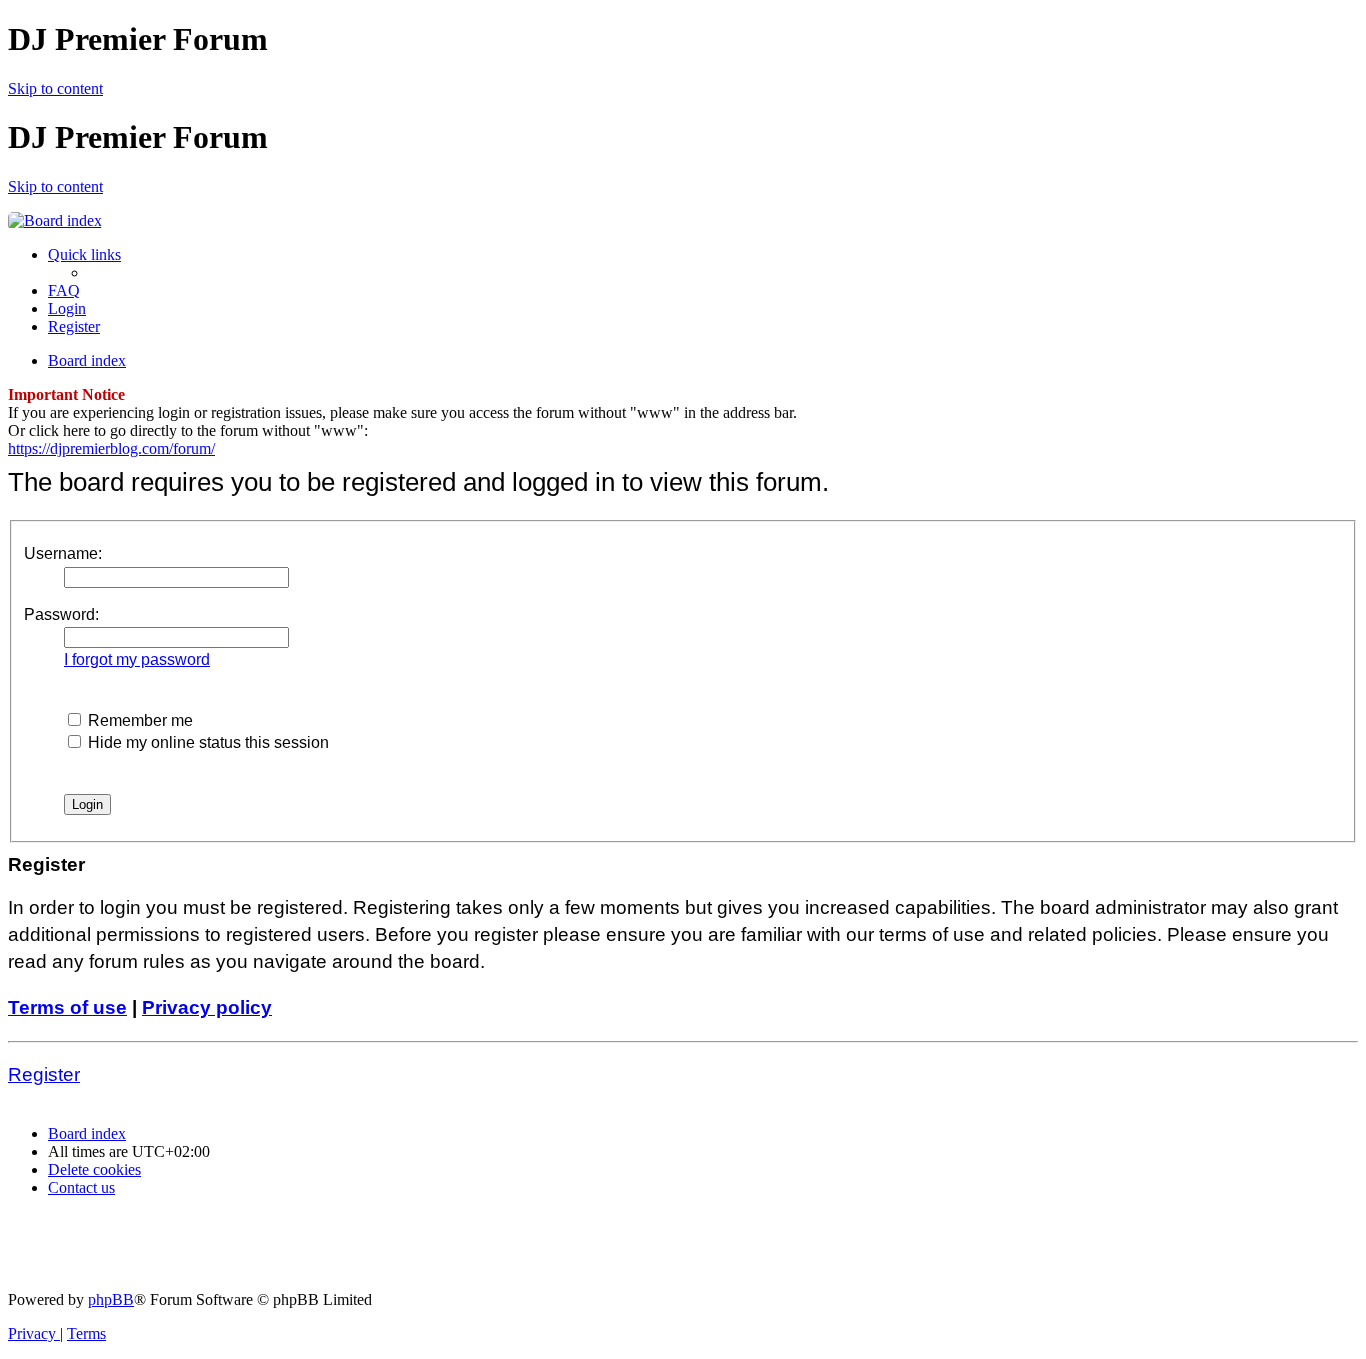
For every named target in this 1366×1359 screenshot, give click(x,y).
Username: (63, 553)
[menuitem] (64, 290)
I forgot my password (137, 659)
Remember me (138, 720)
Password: (61, 614)
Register (44, 1074)
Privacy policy (207, 1007)
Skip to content (55, 88)
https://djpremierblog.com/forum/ (111, 448)
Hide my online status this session (206, 742)
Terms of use (67, 1007)
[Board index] (55, 220)
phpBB (111, 1299)
